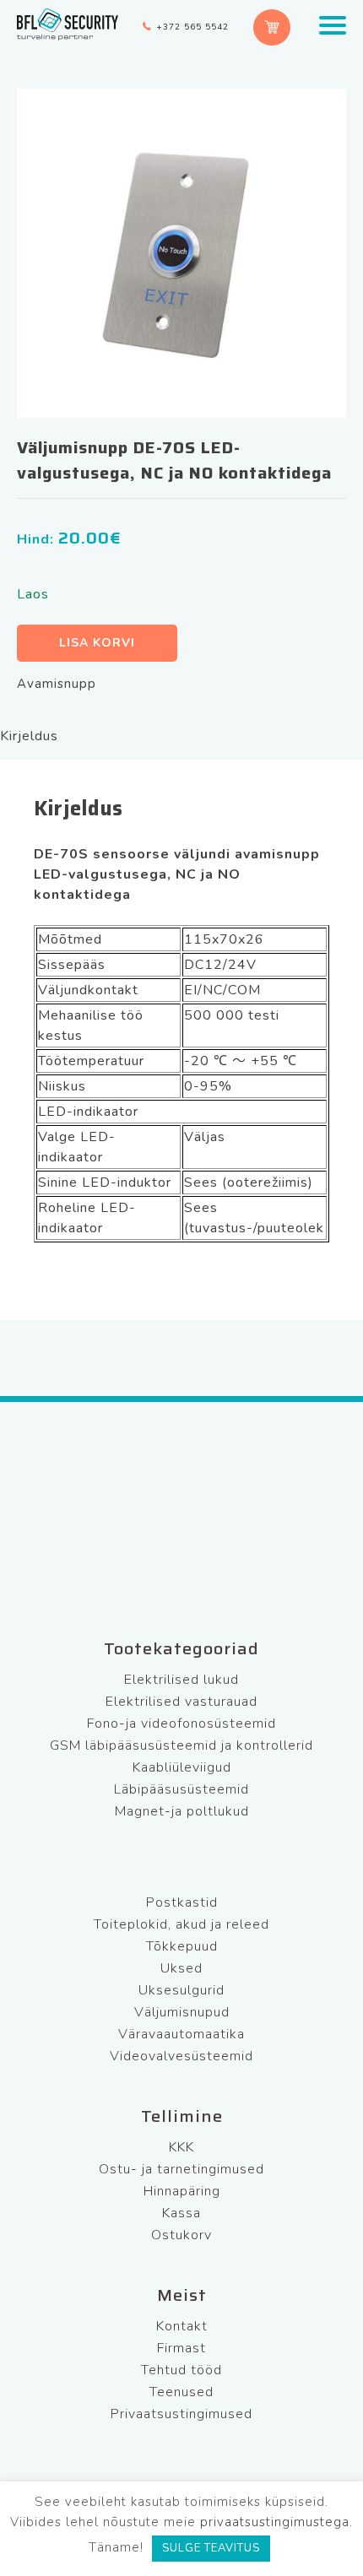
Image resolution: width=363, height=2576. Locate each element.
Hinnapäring (182, 2191)
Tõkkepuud (182, 1946)
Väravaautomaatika (181, 2034)
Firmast (181, 2348)
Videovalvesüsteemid (181, 2056)
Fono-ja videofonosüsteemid (181, 1724)
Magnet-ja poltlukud (182, 1811)
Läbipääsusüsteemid (181, 1789)
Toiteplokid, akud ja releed (181, 1924)
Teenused (181, 2392)
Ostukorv (181, 2235)
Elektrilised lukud (181, 1680)
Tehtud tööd (181, 2370)
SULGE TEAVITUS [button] (211, 2548)
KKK (181, 2147)
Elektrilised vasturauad (181, 1702)
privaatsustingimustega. (276, 2522)
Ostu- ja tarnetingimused (181, 2169)
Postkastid (182, 1902)
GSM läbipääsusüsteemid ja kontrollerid (181, 1745)
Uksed (181, 1968)
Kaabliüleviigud (182, 1767)
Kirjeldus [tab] (29, 736)
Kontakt (182, 2326)
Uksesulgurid (181, 1990)
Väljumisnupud (182, 2012)
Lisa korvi (97, 643)
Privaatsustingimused (181, 2414)
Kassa (181, 2213)
